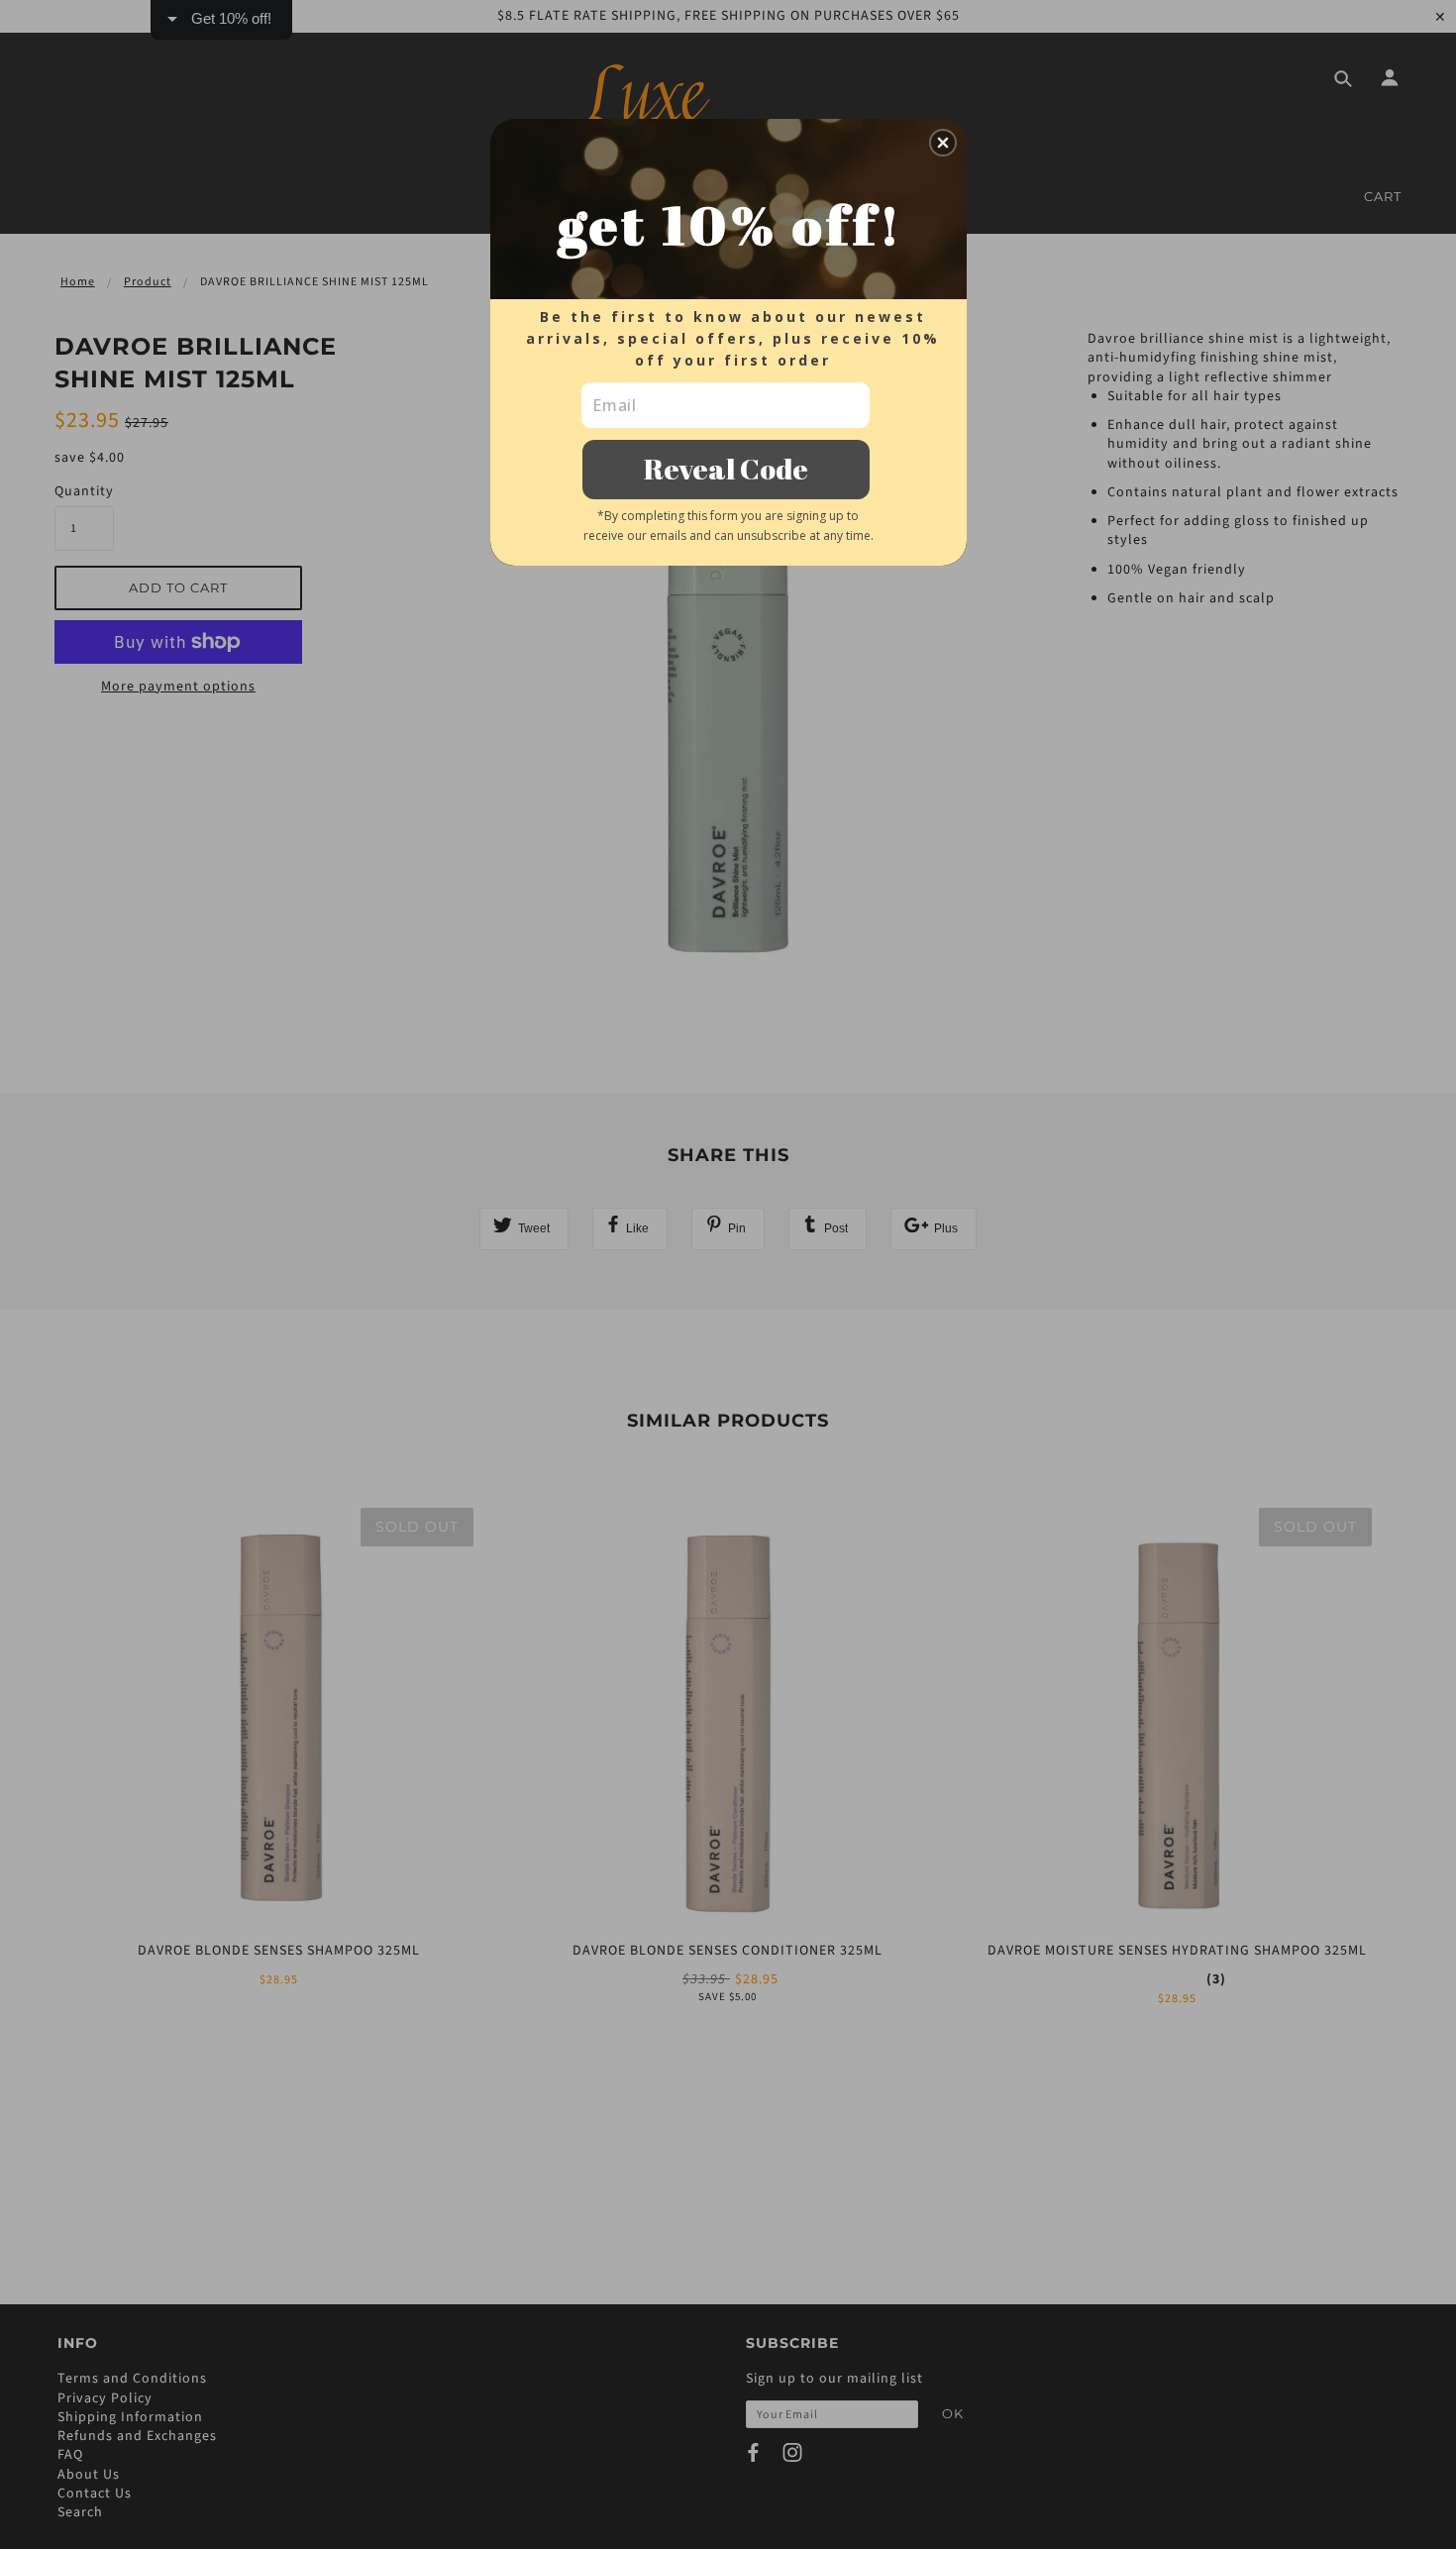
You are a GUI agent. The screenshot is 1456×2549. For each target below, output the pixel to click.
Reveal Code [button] (726, 468)
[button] (943, 143)
